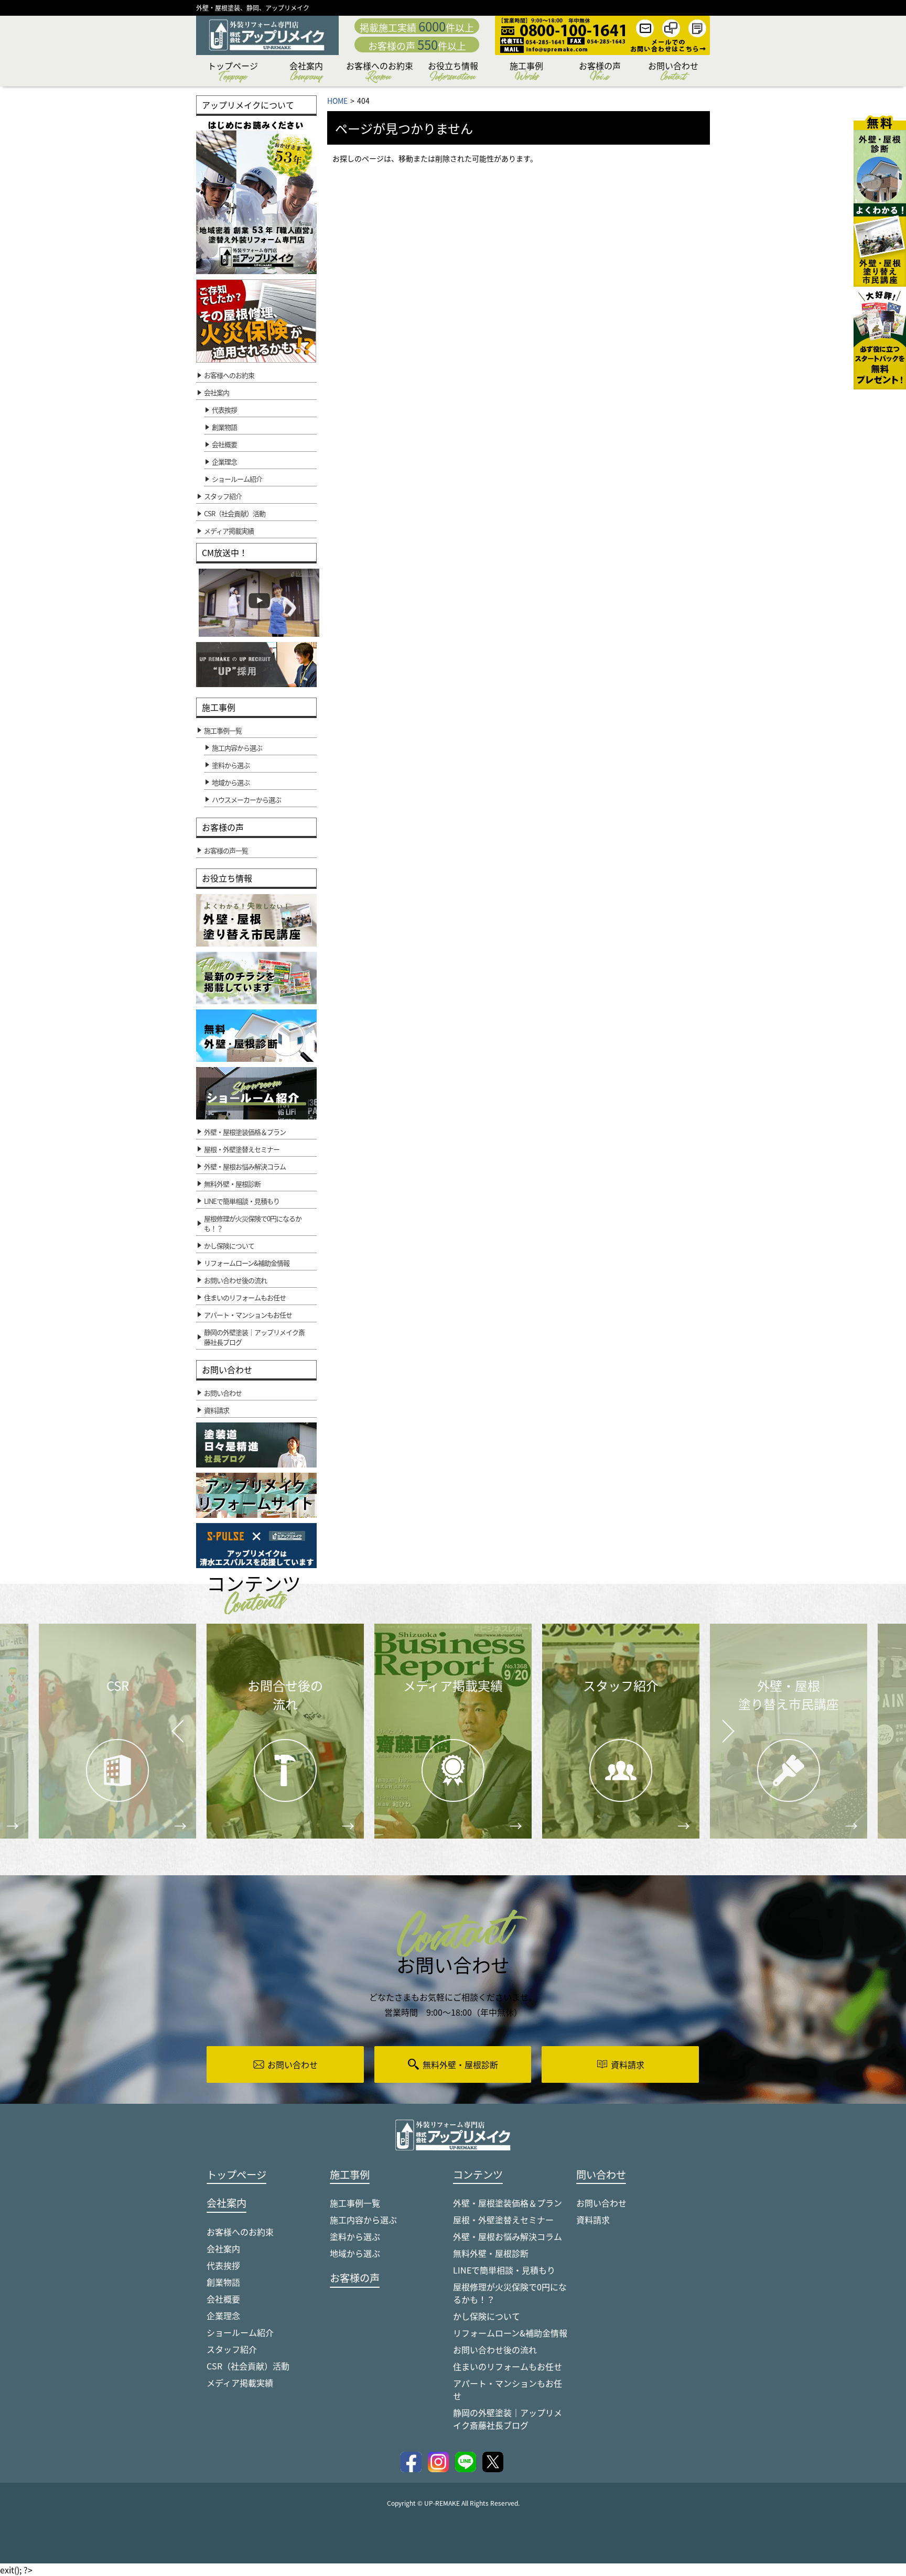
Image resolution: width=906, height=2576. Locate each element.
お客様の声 (600, 73)
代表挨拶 (224, 410)
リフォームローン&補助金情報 (510, 2333)
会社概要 (224, 444)
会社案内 (306, 73)
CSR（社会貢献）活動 (248, 2366)
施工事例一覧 (355, 2203)
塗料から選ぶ (355, 2236)
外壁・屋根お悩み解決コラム (508, 2236)
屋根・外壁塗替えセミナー (503, 2220)
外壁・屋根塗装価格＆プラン (508, 2203)
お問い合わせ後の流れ (495, 2350)
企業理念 (224, 461)
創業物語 (224, 427)
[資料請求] (880, 338)
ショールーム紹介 (237, 479)
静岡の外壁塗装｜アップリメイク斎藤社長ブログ (508, 2419)
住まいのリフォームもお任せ (508, 2366)
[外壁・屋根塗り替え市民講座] (880, 245)
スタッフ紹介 (232, 2349)
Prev (175, 1738)
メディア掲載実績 (240, 2383)
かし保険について (487, 2316)
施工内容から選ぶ (363, 2220)
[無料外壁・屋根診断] (880, 159)
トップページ (233, 73)
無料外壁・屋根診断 (491, 2253)
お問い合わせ (673, 73)
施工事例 (526, 73)
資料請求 (593, 2220)
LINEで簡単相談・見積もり (504, 2270)
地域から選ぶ (355, 2253)
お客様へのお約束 (380, 73)
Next (715, 1723)
